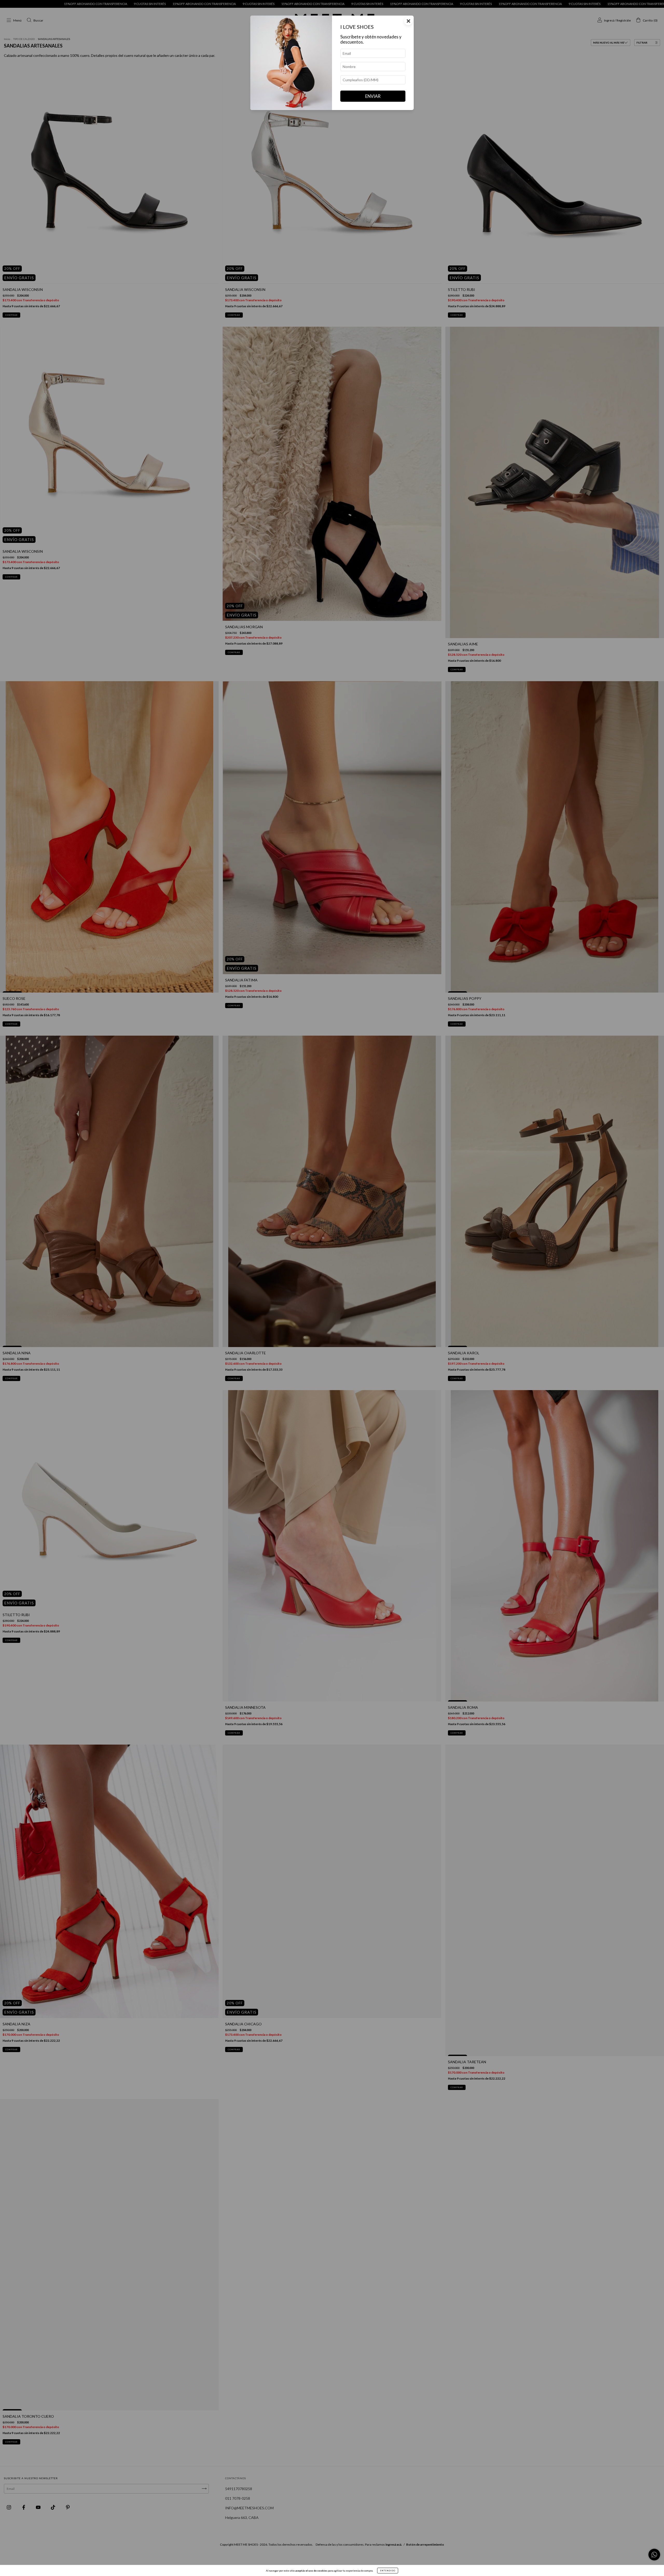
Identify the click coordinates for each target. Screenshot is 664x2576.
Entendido (388, 2571)
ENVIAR (373, 96)
